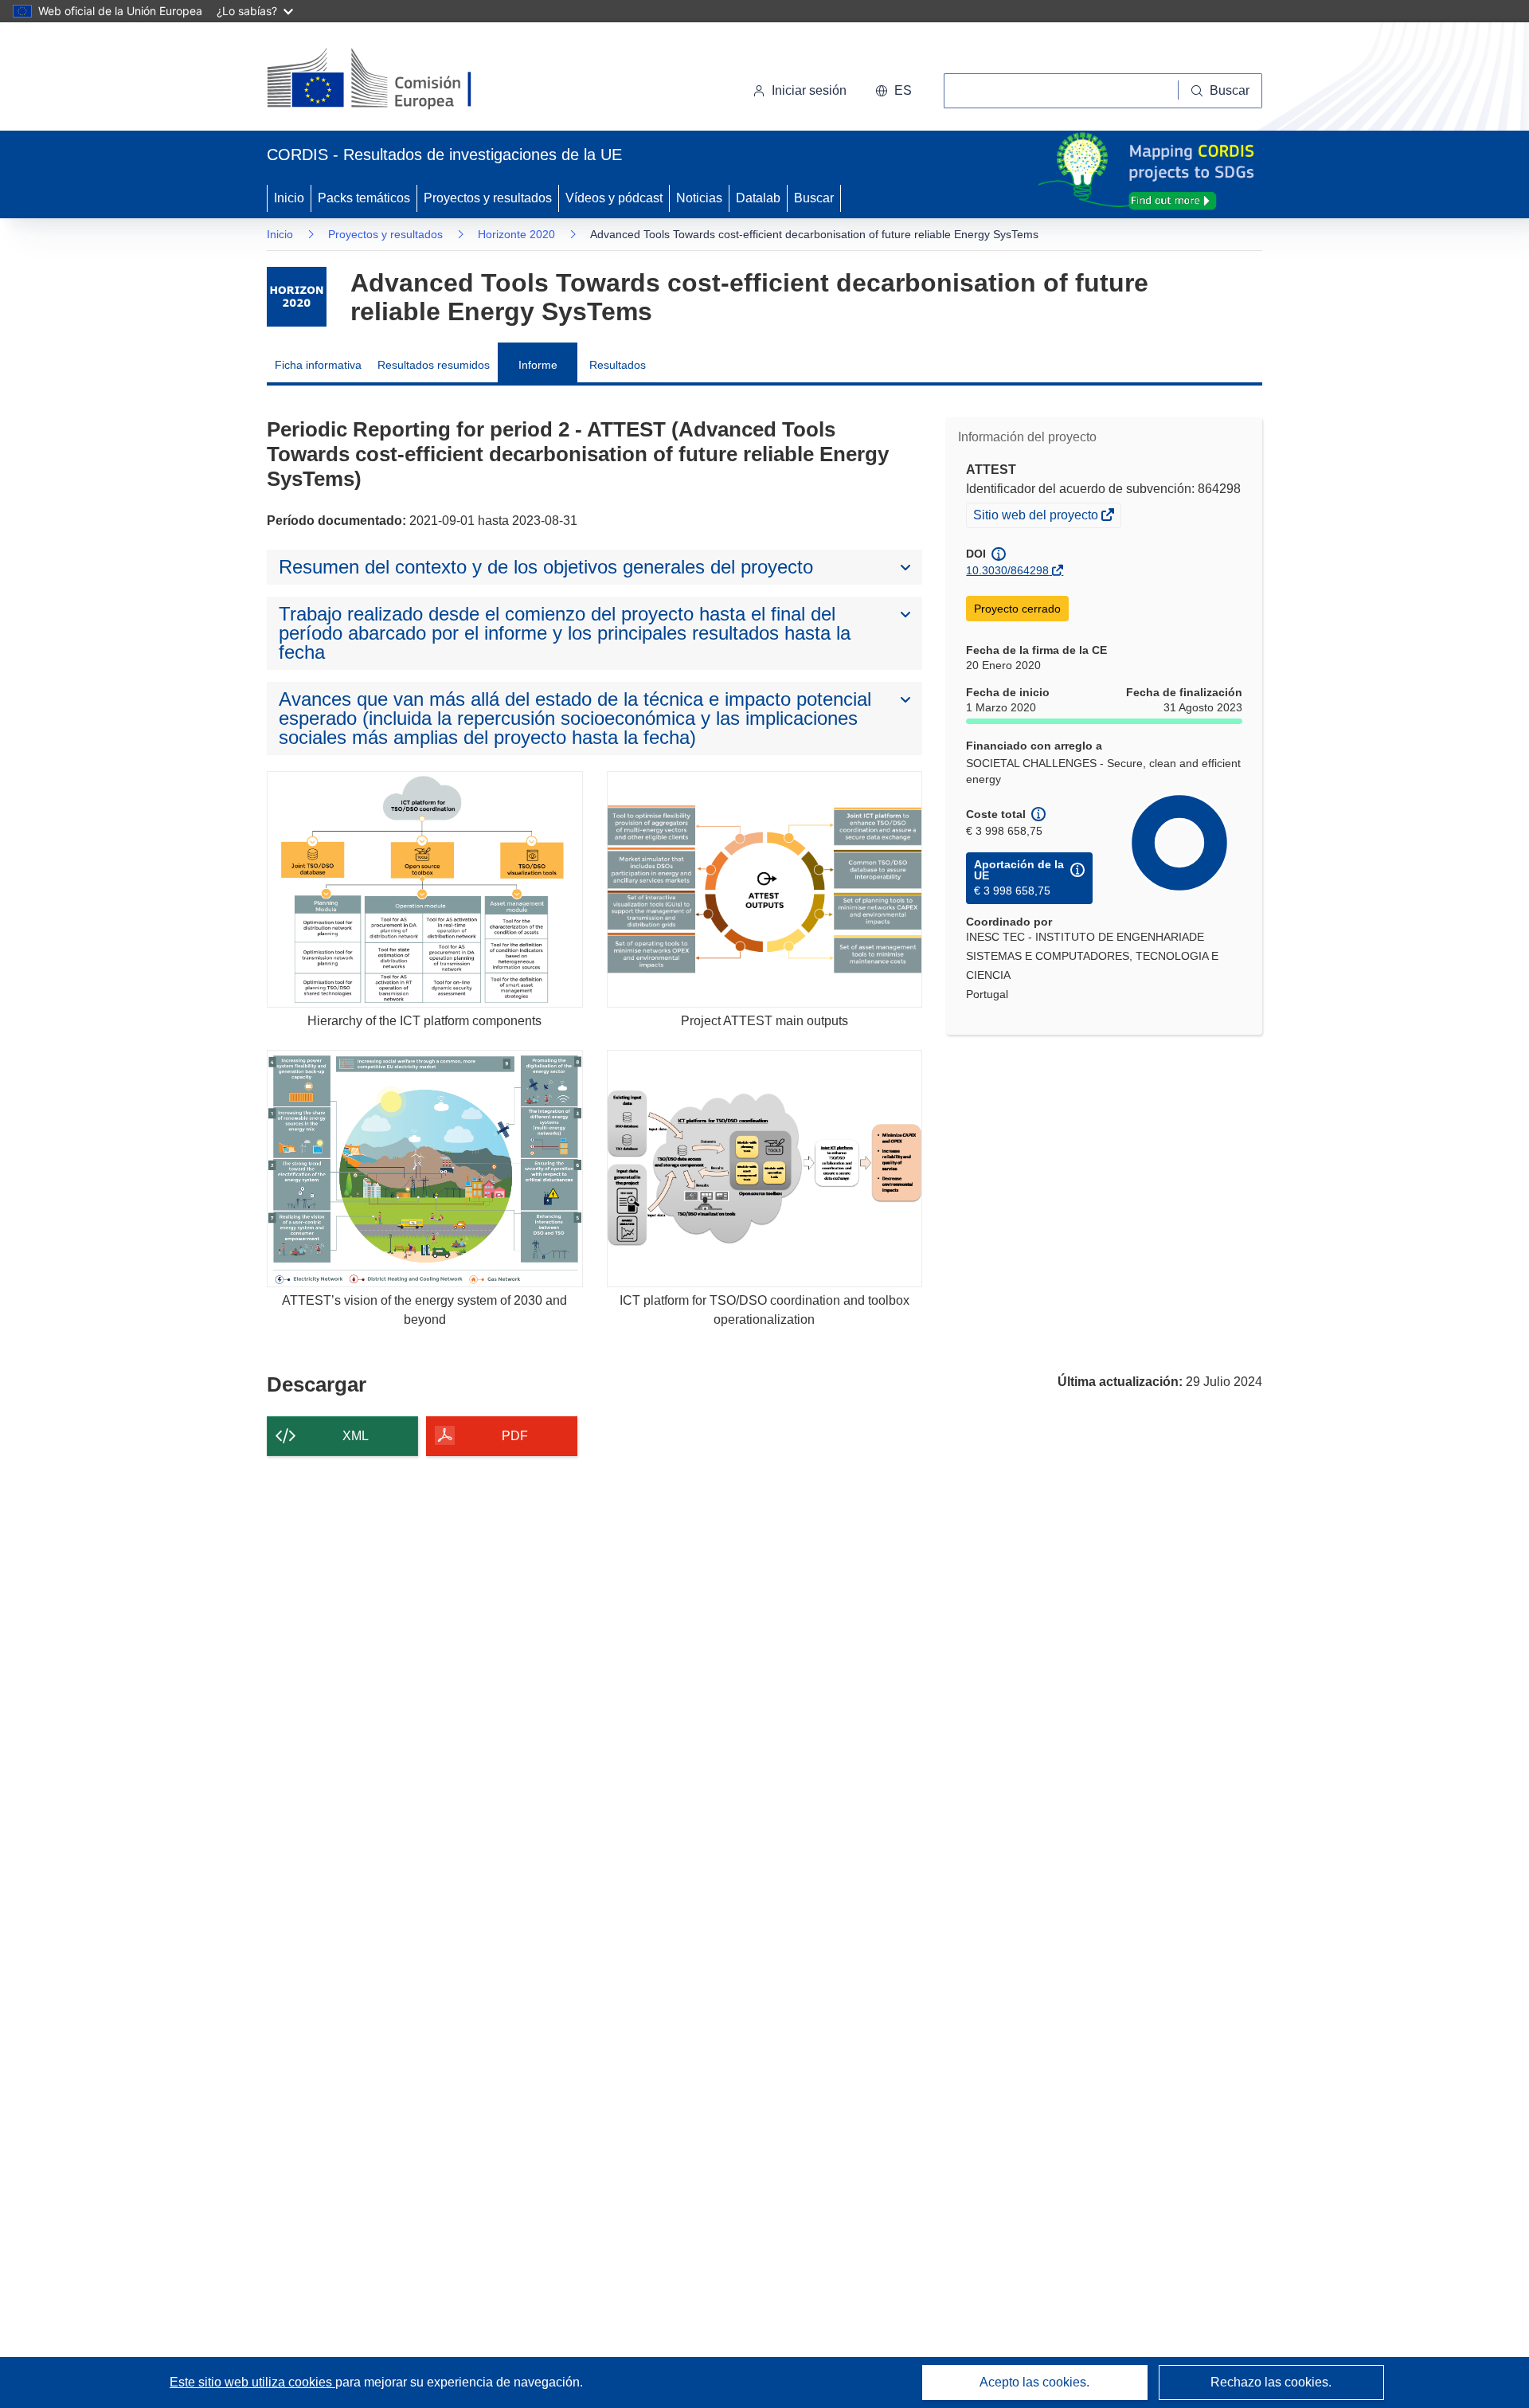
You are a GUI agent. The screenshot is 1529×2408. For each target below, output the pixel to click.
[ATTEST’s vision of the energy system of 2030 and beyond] (425, 1168)
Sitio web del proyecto (1037, 517)
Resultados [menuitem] (618, 365)
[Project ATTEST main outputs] (765, 889)
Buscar (814, 198)
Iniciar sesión (809, 90)
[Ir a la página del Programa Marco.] (297, 297)
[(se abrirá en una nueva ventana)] (395, 80)
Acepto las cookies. (1034, 2382)
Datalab (758, 198)
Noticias (699, 198)
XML (356, 1436)
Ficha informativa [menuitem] (318, 365)
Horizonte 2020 (516, 234)
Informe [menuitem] (538, 365)
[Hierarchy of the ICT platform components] (425, 889)
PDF (515, 1436)
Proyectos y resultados (488, 198)
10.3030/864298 (1007, 570)
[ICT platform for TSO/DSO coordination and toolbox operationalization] (765, 1168)
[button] (894, 91)
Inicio (289, 198)
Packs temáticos (364, 198)
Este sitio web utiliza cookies (252, 2382)
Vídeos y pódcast (614, 198)
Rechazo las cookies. (1271, 2382)
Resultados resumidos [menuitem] (434, 365)
